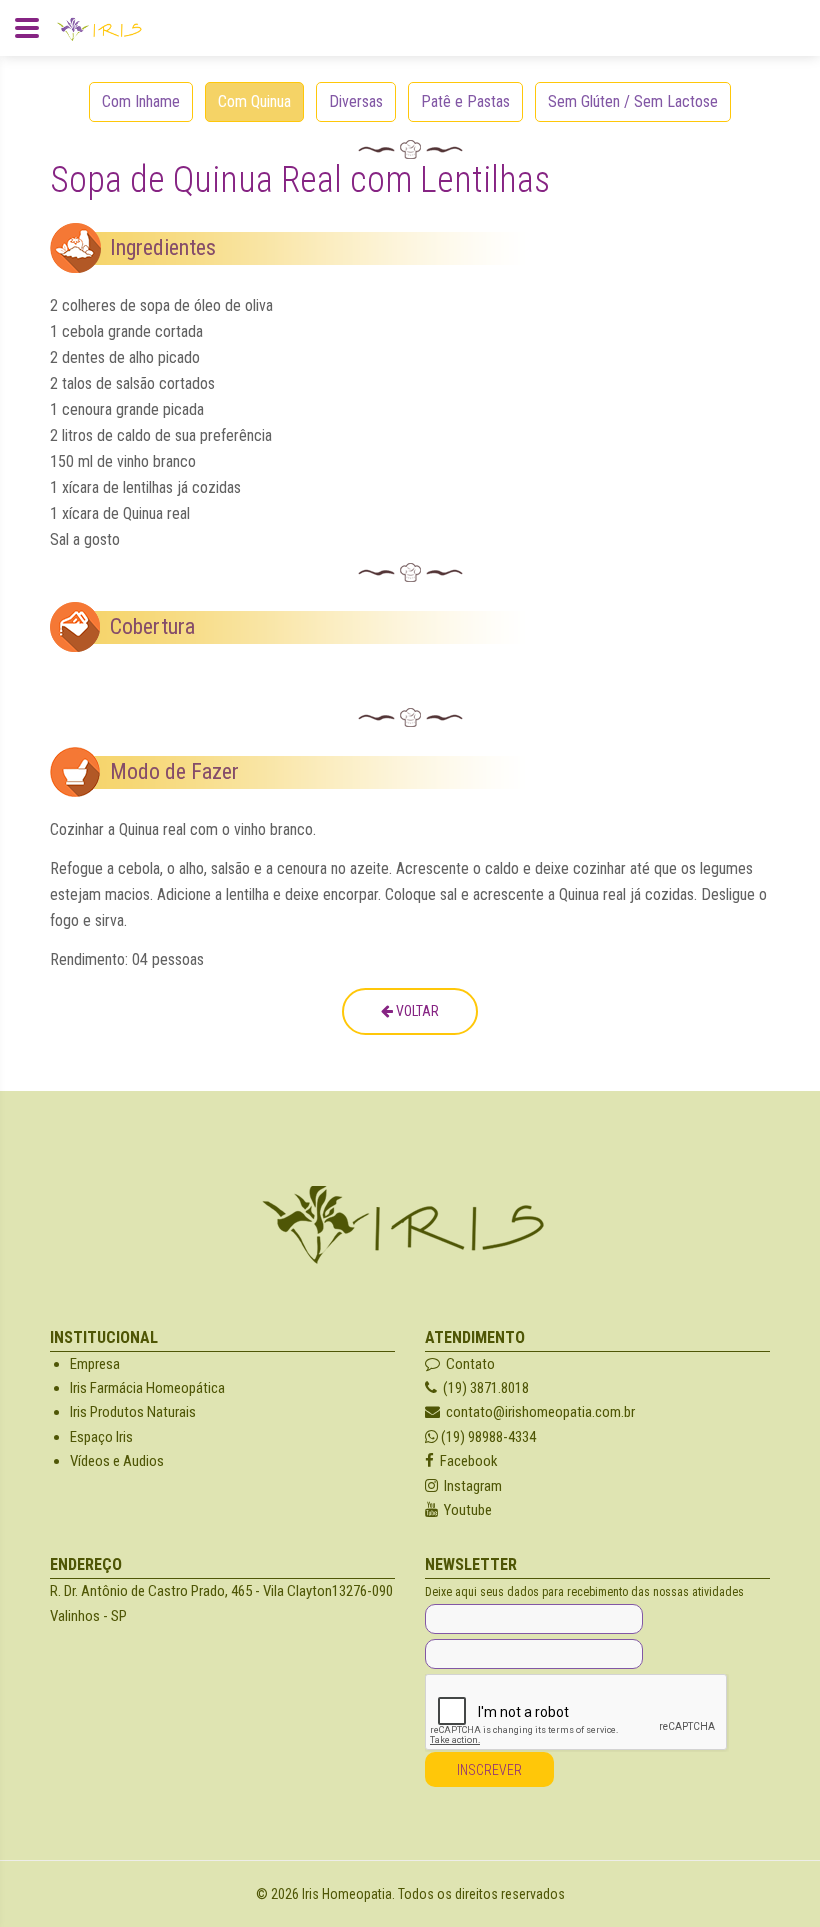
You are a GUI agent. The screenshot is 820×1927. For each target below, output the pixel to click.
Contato (467, 1364)
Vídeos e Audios (117, 1461)
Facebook (466, 1461)
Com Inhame (141, 101)
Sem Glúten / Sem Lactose (633, 101)
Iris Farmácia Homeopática (147, 1388)
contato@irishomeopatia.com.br (537, 1412)
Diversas (356, 101)
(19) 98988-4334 (487, 1437)
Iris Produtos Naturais (133, 1412)
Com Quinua (254, 101)
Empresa (95, 1364)
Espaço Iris (101, 1437)
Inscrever (489, 1770)
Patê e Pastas (465, 101)
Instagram (470, 1486)
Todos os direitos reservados (481, 1894)
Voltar (416, 1011)
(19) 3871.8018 (483, 1388)
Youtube (465, 1510)
